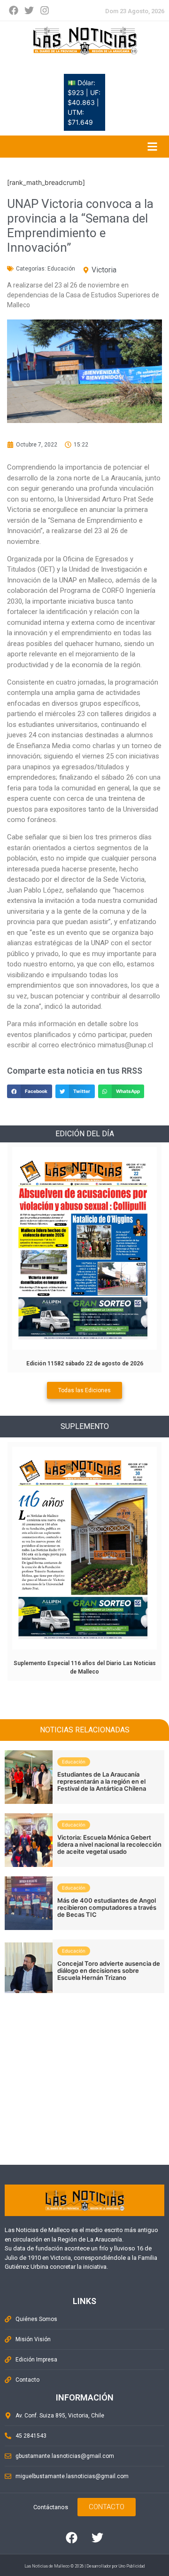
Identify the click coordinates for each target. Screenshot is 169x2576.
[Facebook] (14, 10)
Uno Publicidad (132, 2566)
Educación (61, 269)
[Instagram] (45, 10)
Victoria (104, 270)
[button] (30, 1091)
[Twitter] (29, 10)
